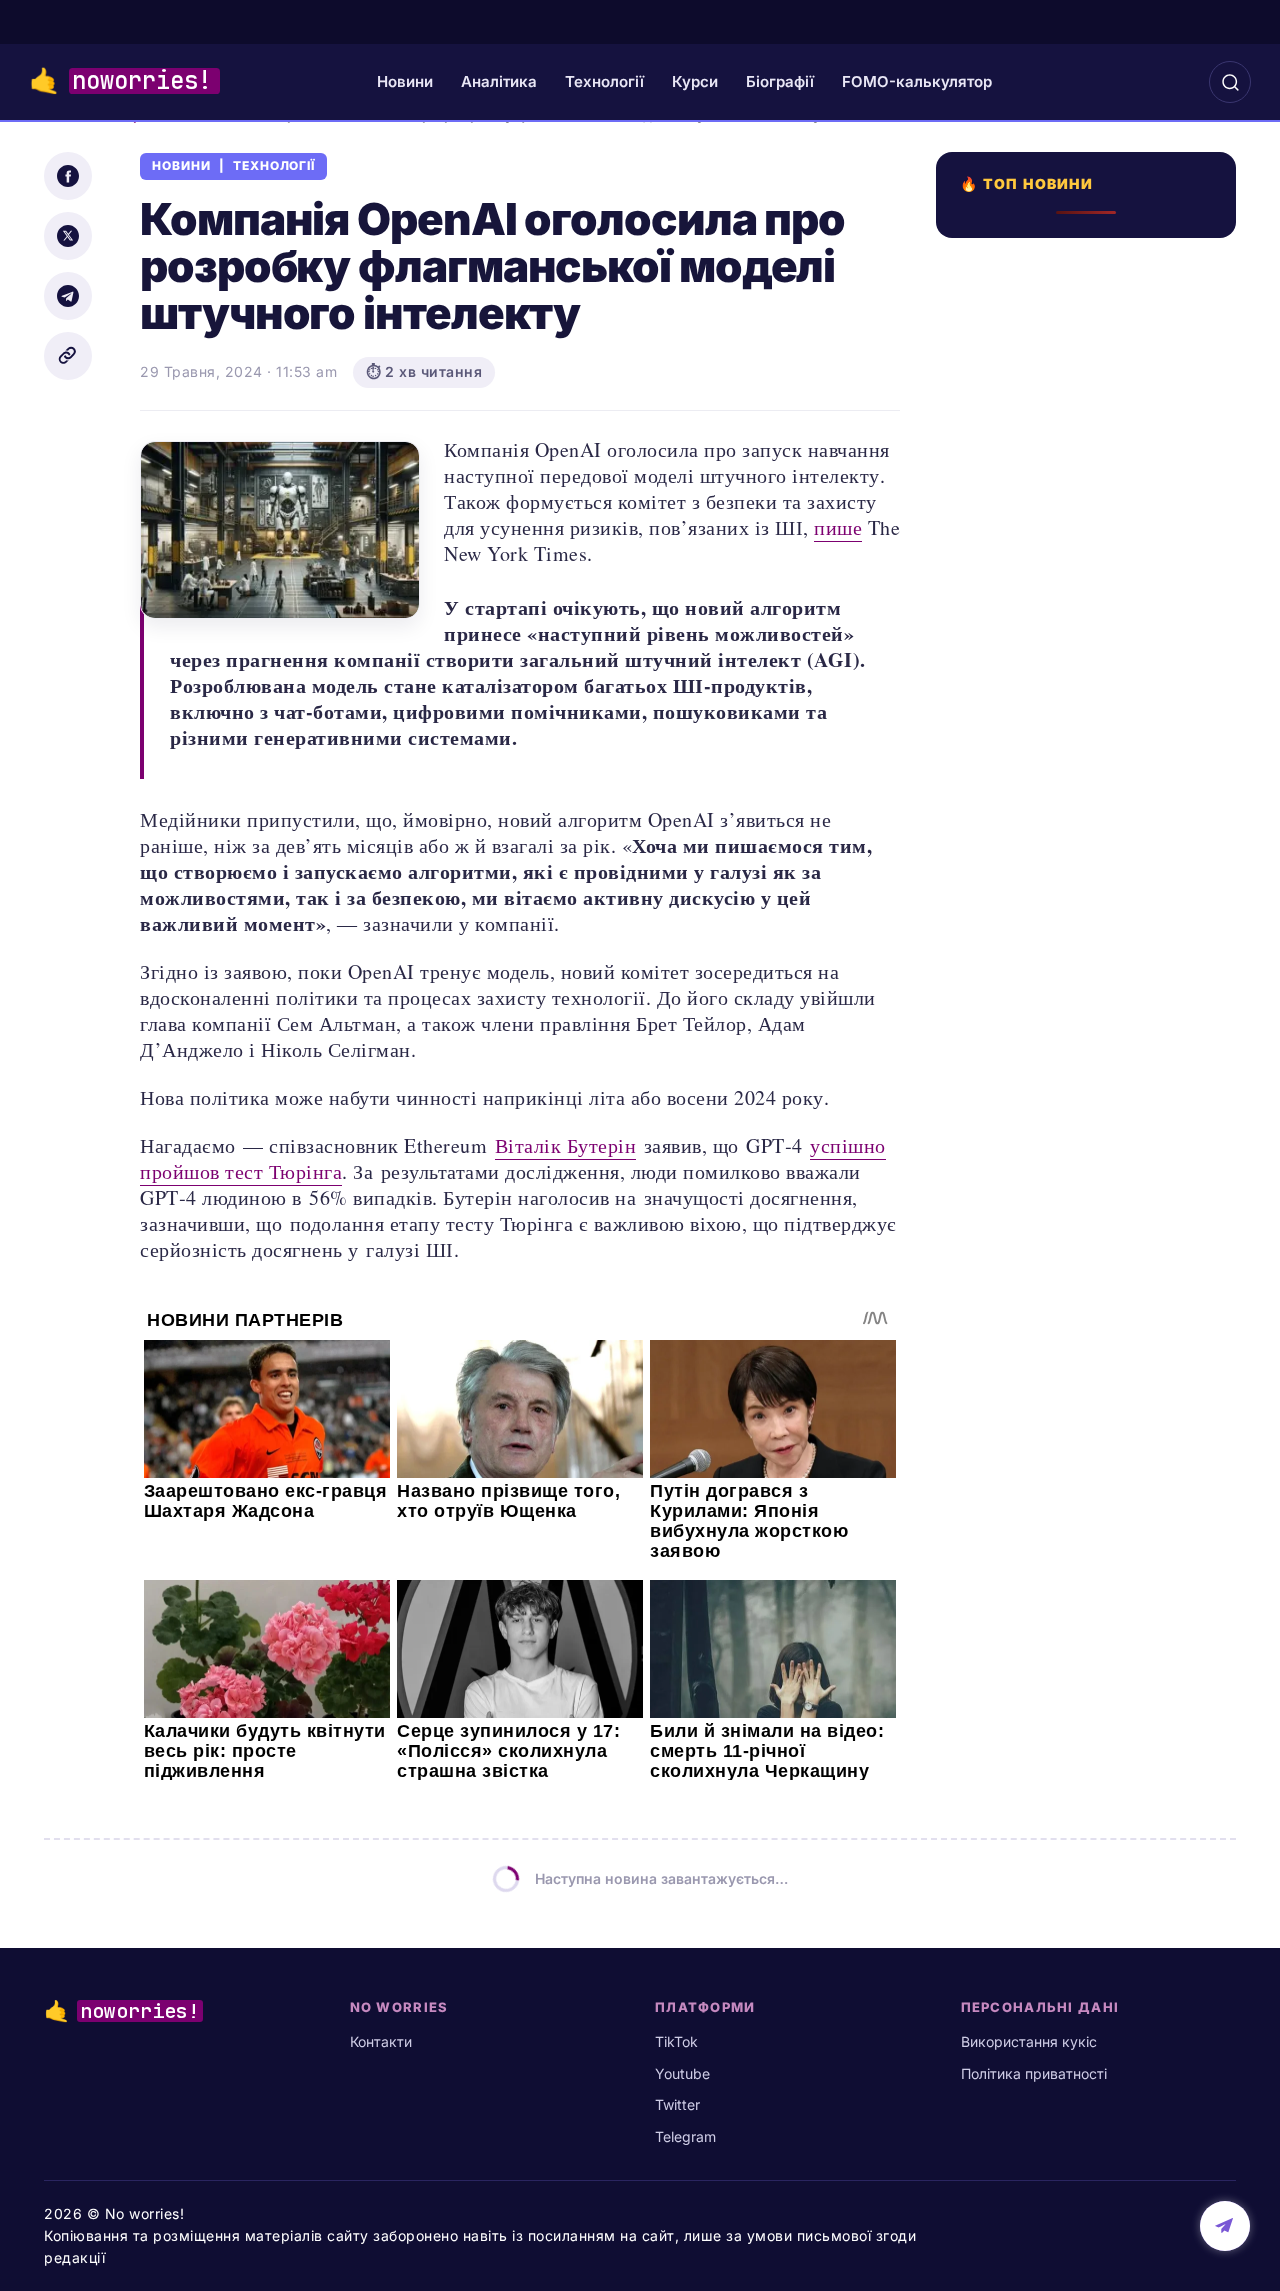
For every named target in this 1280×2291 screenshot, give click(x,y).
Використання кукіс (1029, 2041)
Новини (405, 81)
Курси (695, 81)
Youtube (682, 2073)
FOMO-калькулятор (917, 81)
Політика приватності (1034, 2073)
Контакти (381, 2041)
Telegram (685, 2136)
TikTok (676, 2041)
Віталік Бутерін (566, 1145)
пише (838, 527)
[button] (1230, 82)
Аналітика (499, 81)
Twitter (677, 2104)
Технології (604, 81)
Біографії (780, 81)
